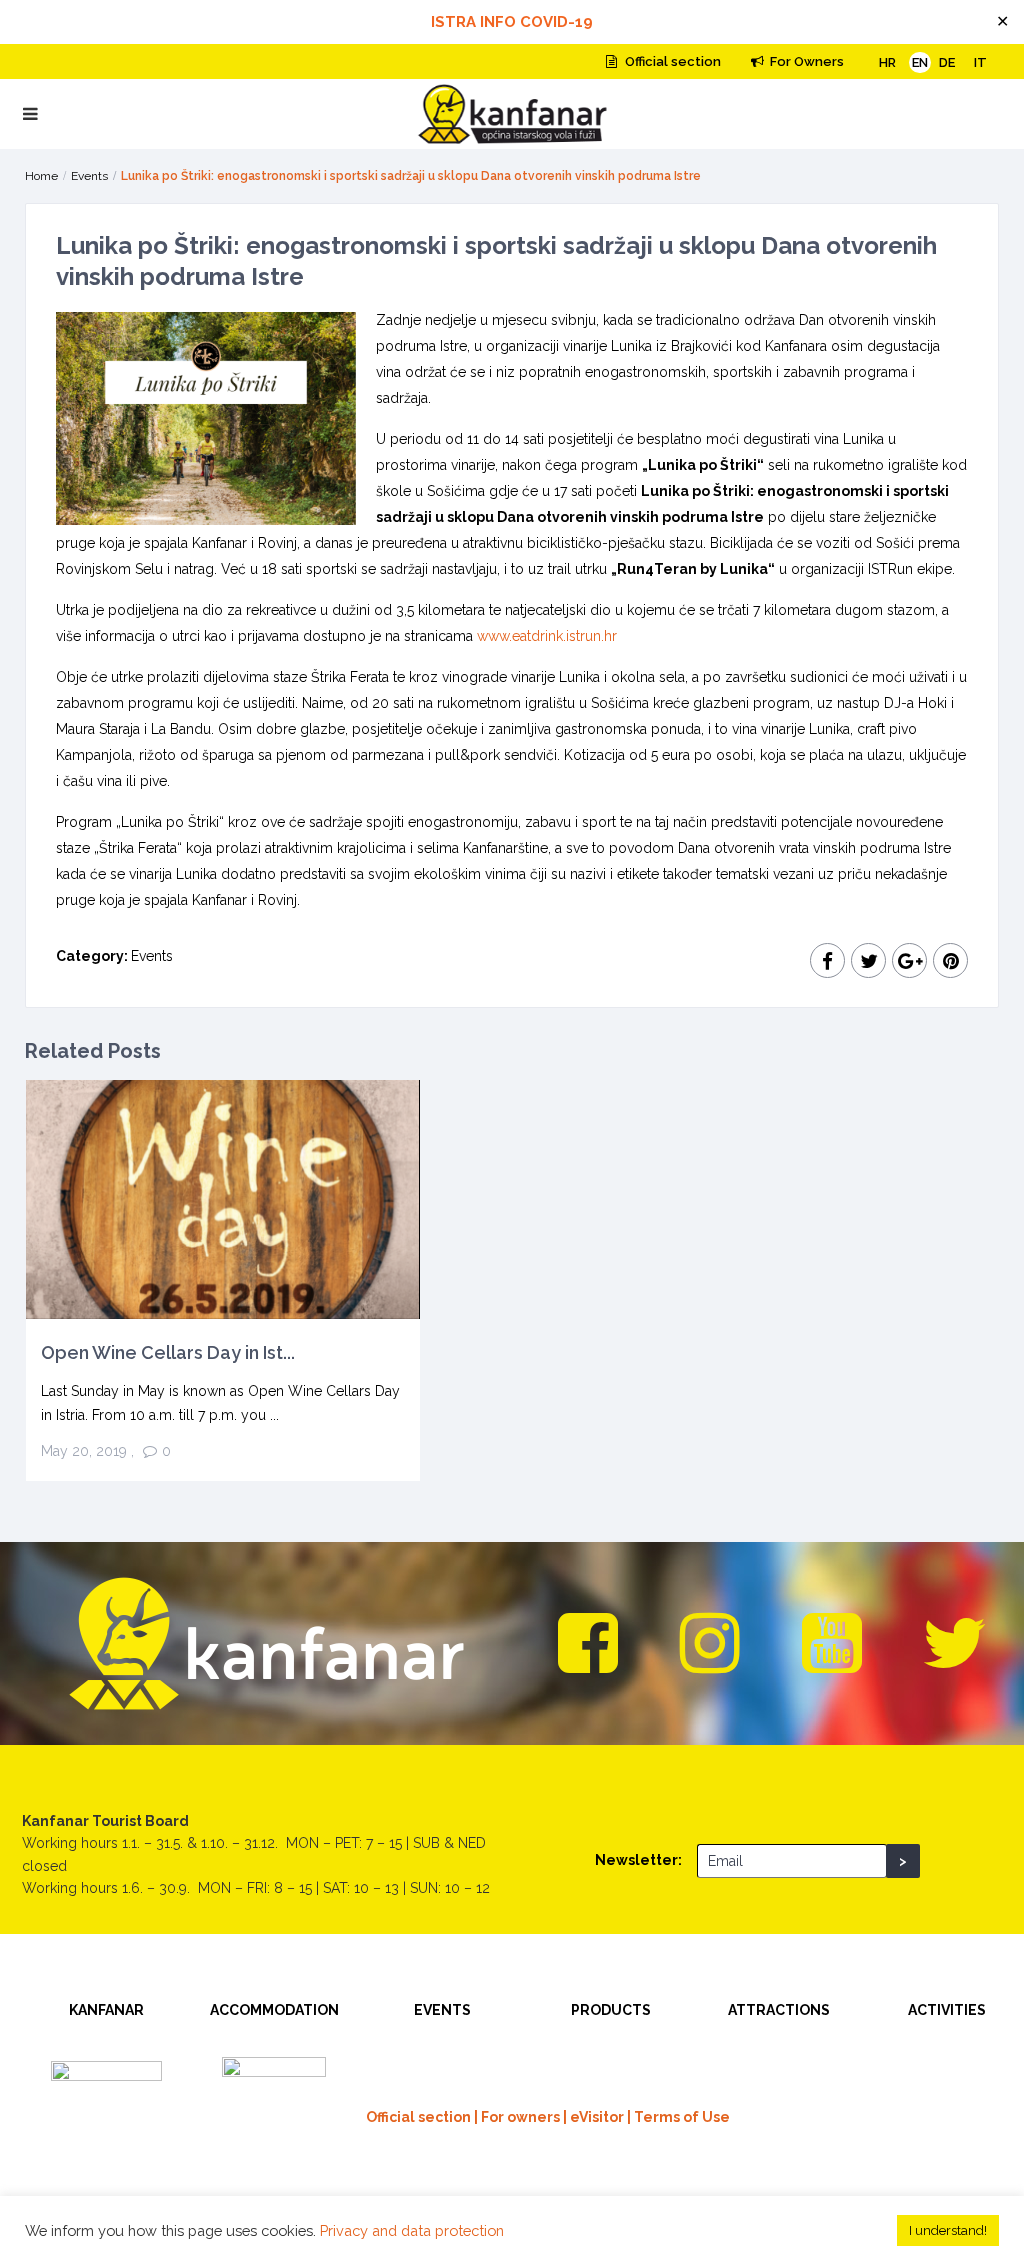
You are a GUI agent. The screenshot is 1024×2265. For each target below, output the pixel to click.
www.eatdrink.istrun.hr (547, 636)
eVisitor (597, 2117)
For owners (520, 2117)
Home (41, 176)
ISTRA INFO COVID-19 (512, 22)
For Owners (805, 61)
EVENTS (442, 2010)
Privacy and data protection (412, 2230)
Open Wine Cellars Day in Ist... (168, 1352)
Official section (671, 61)
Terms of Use (682, 2117)
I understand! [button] (948, 2230)
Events (89, 176)
